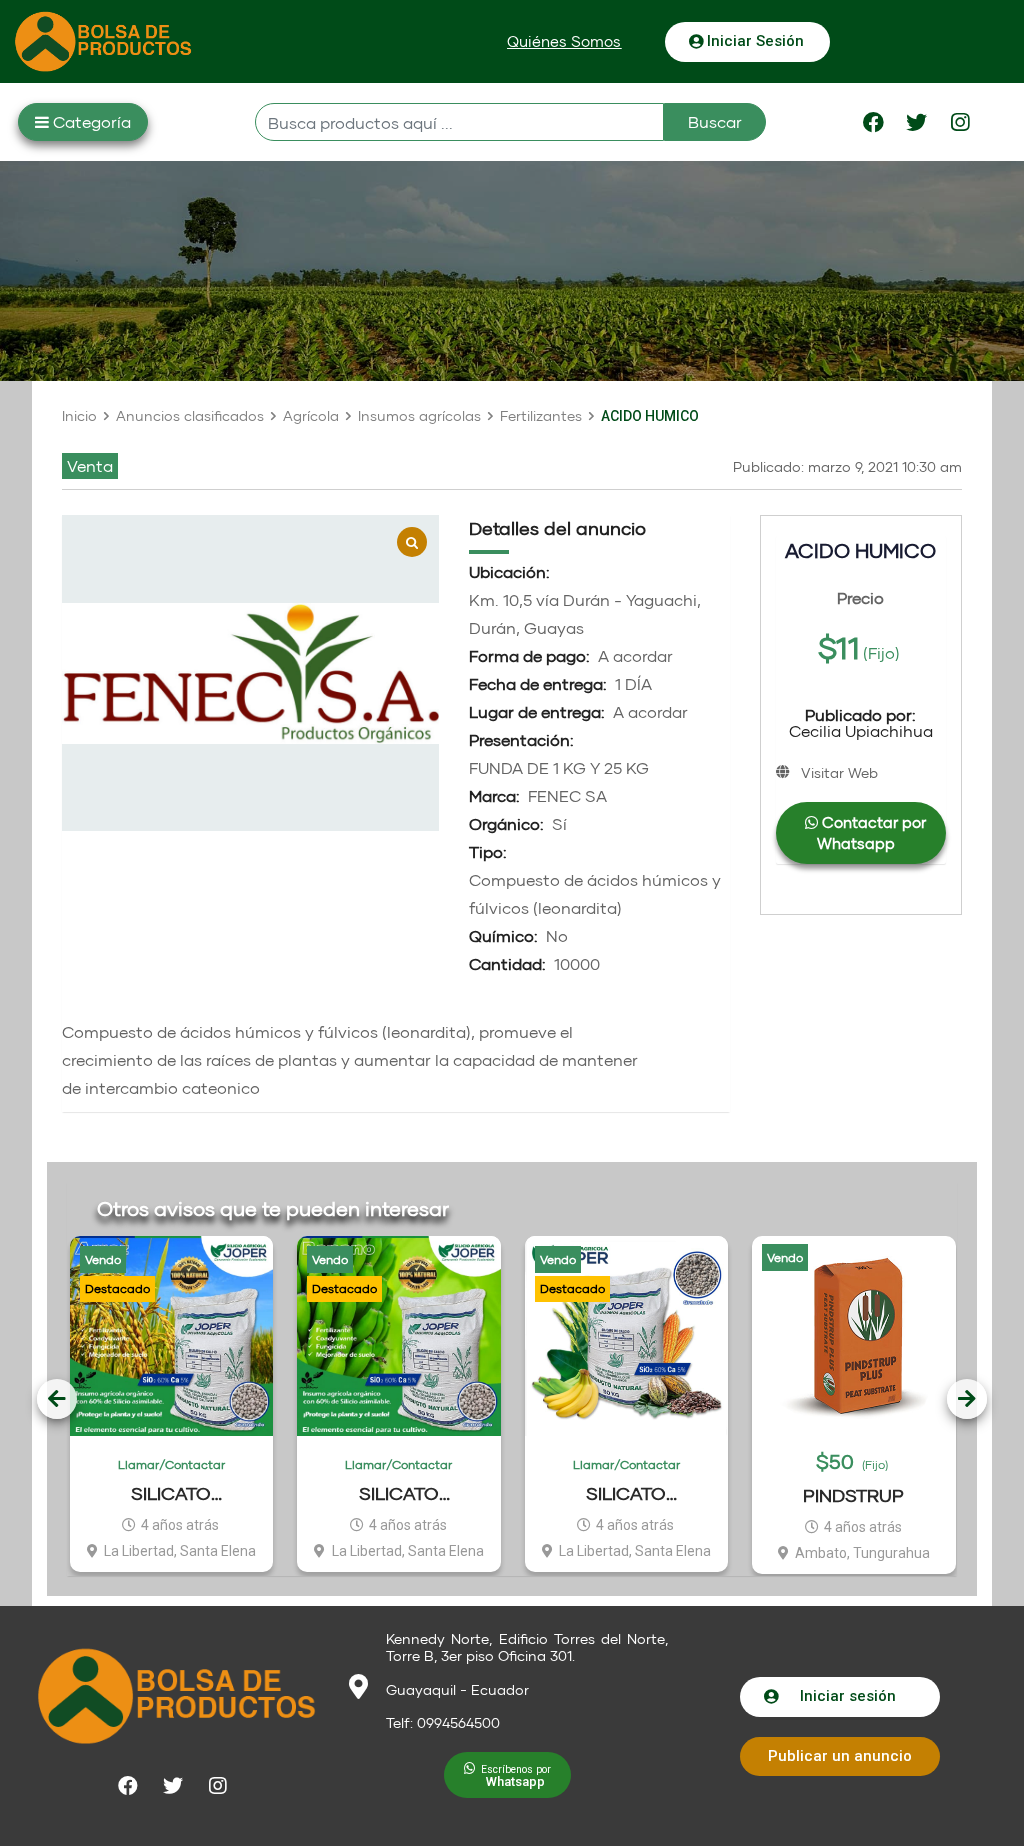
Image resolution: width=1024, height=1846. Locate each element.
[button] (564, 41)
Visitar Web (839, 772)
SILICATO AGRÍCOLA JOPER (626, 1493)
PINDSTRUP (853, 1495)
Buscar (715, 121)
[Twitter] (917, 122)
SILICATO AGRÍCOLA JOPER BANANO (399, 1493)
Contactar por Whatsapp (871, 832)
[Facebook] (874, 122)
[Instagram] (960, 122)
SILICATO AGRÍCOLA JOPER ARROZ (171, 1493)
